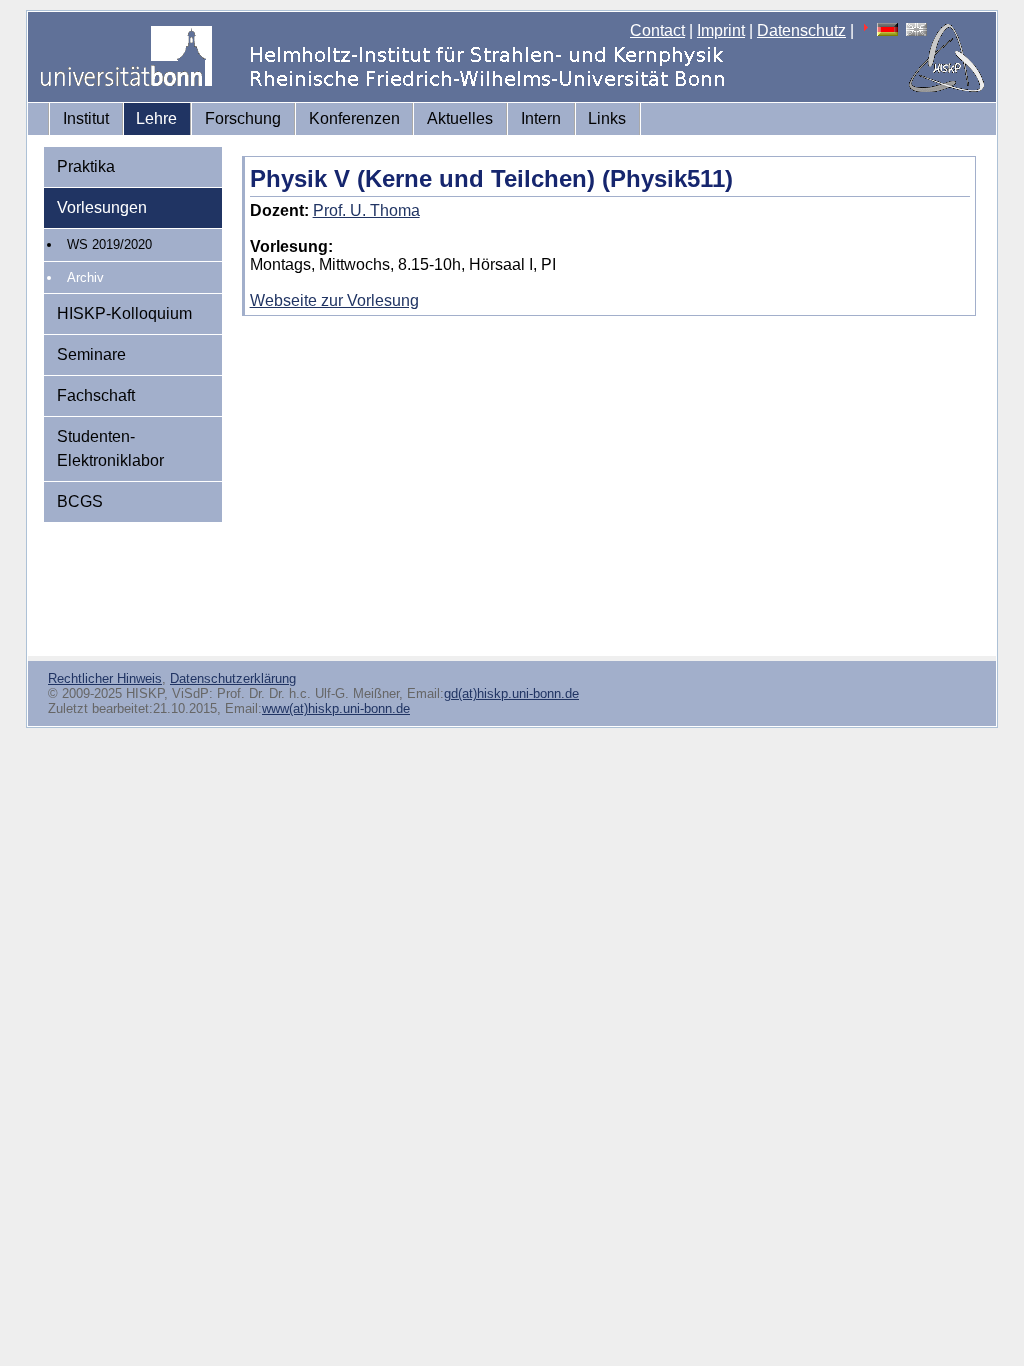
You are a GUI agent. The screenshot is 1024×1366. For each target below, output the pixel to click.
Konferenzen (354, 118)
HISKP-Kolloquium (124, 313)
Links (607, 118)
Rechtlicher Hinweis (105, 678)
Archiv (85, 277)
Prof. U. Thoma (366, 210)
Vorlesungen (102, 207)
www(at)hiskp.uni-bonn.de (336, 708)
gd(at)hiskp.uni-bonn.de (511, 693)
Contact (657, 30)
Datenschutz (801, 30)
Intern (541, 118)
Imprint (721, 30)
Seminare (91, 354)
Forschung (243, 118)
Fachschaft (96, 395)
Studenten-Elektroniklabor (110, 448)
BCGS (80, 501)
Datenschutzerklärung (233, 678)
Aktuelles (460, 118)
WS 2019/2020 (109, 244)
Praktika (86, 166)
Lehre (156, 118)
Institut (86, 118)
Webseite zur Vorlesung (334, 300)
